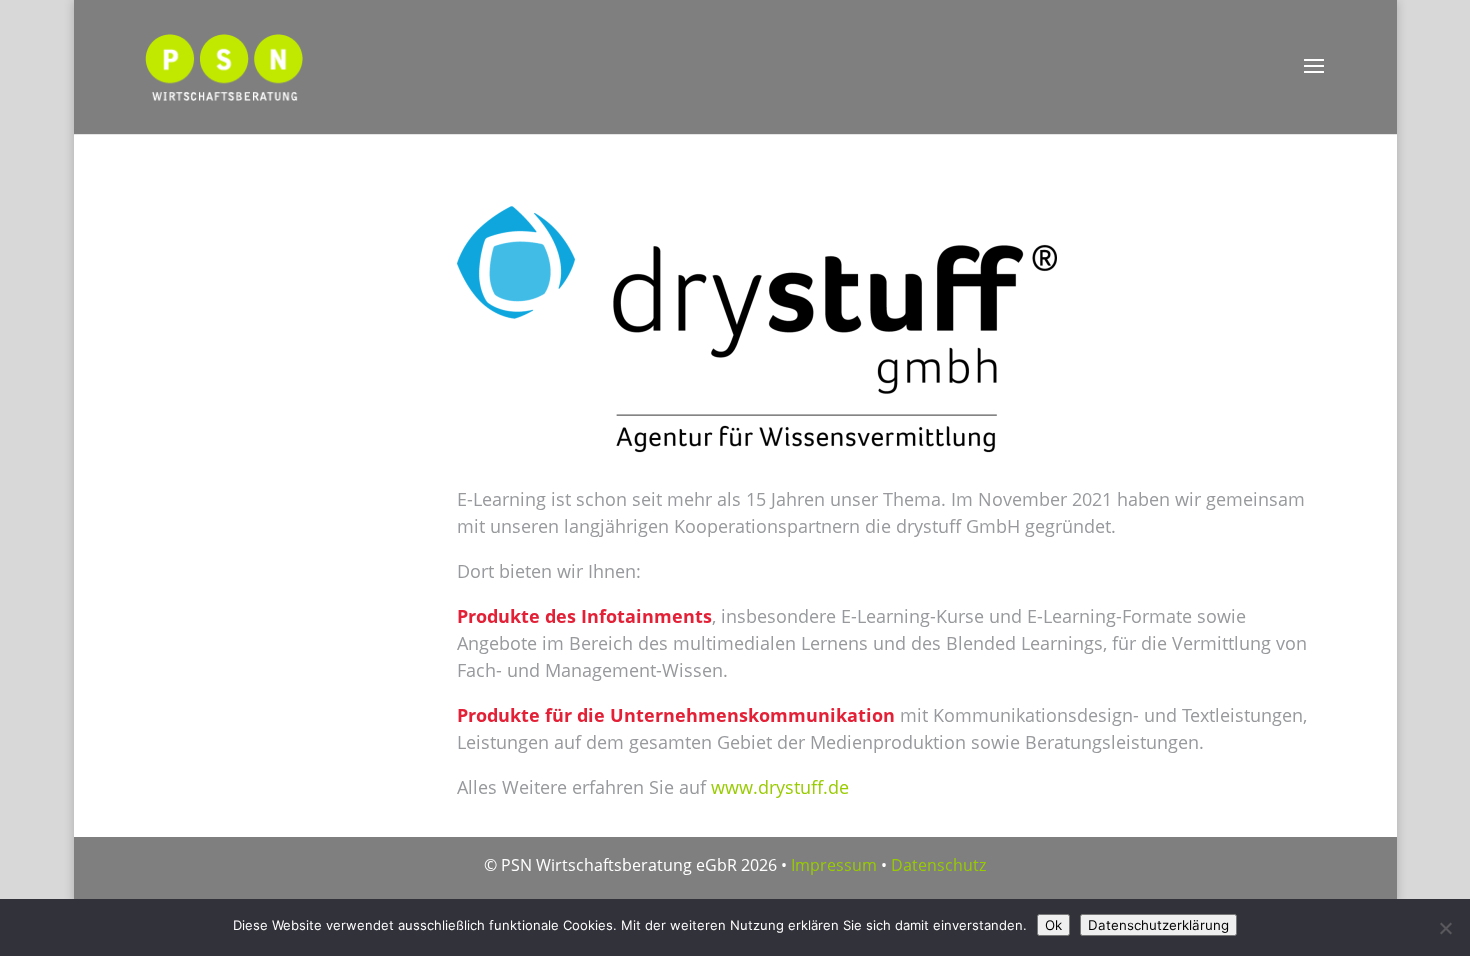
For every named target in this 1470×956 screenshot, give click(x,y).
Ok (1053, 925)
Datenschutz (938, 865)
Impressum (834, 865)
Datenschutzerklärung (1158, 925)
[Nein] (1445, 928)
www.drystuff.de (780, 787)
